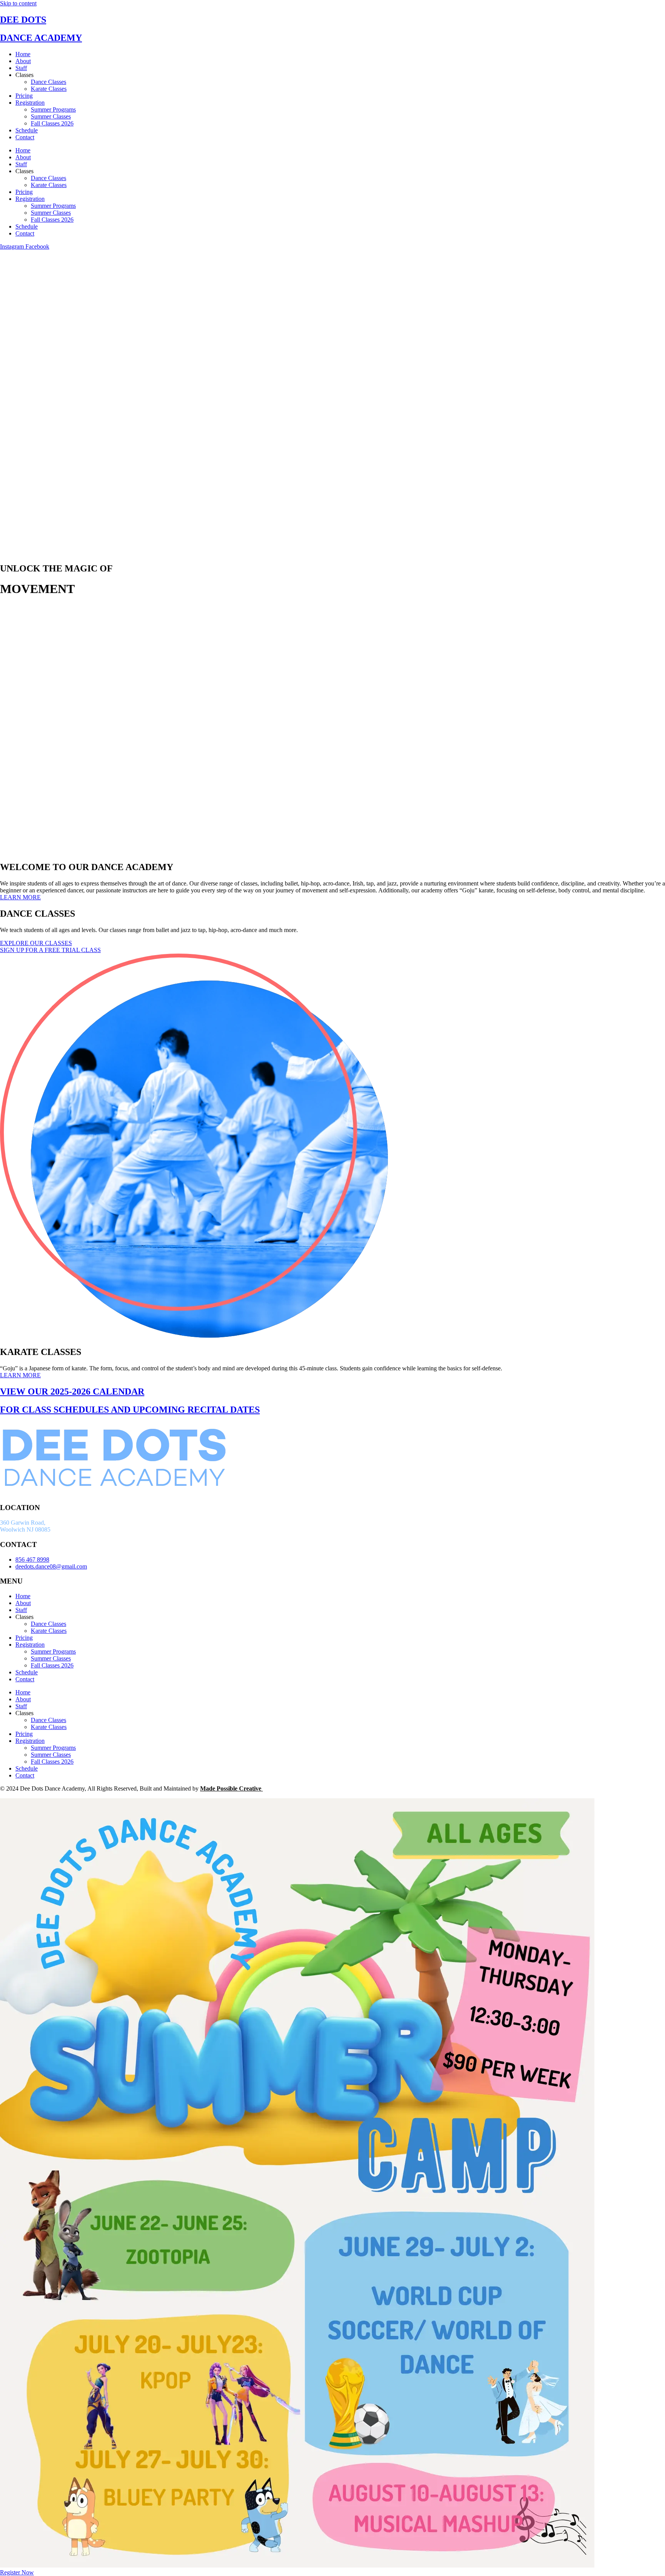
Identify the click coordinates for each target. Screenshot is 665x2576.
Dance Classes (48, 82)
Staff (21, 68)
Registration (30, 103)
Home (23, 54)
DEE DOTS (23, 20)
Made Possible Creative (231, 1788)
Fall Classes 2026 (52, 123)
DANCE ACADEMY (41, 38)
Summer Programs (53, 109)
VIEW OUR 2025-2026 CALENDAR (72, 1392)
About (23, 61)
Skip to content (18, 3)
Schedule (27, 130)
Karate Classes (49, 89)
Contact (25, 137)
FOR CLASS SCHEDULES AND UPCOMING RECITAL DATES (130, 1410)
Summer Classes (51, 116)
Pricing (24, 96)
